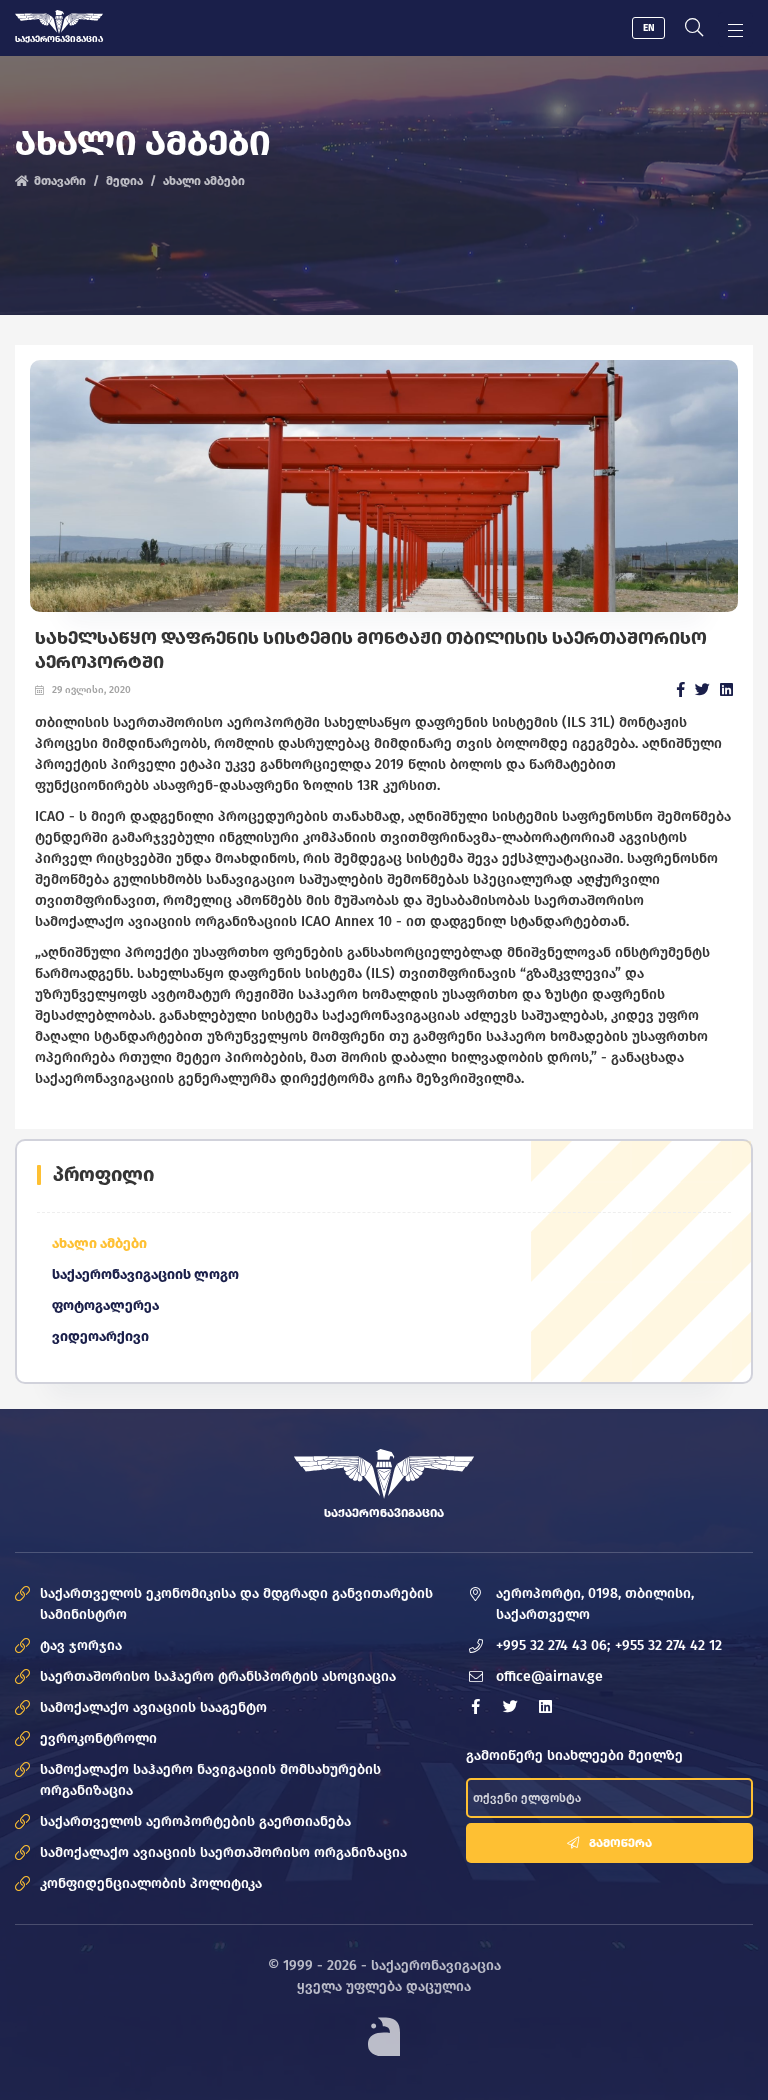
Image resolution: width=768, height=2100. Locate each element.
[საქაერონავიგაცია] (59, 22)
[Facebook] (681, 690)
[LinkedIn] (726, 690)
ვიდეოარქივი (100, 1336)
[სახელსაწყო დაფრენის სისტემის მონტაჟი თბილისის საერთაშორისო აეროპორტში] (384, 486)
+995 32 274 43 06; (553, 1645)
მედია (124, 181)
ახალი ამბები (204, 181)
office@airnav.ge (549, 1676)
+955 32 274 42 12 (668, 1645)
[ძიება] (694, 28)
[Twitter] (702, 690)
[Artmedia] (384, 2035)
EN (649, 28)
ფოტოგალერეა (105, 1305)
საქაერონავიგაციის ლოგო (145, 1274)
